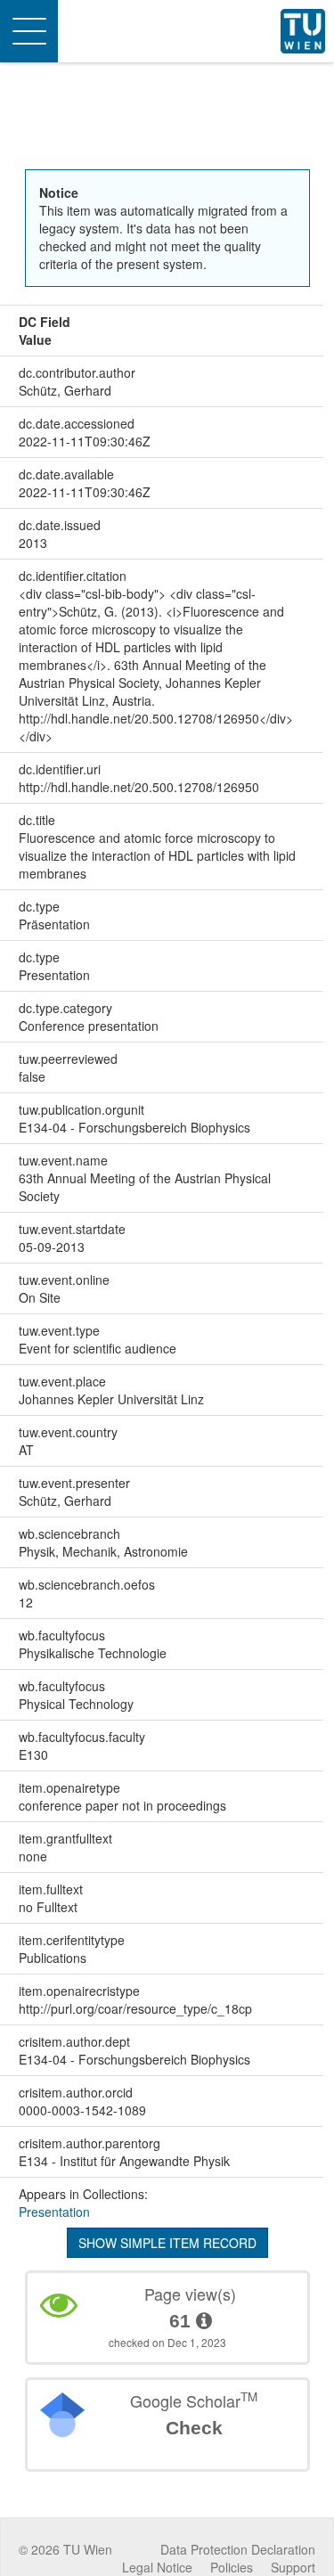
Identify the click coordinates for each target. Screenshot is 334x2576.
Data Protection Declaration (238, 2549)
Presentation (54, 2212)
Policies (232, 2567)
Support (293, 2567)
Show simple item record (167, 2243)
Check (194, 2428)
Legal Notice (157, 2567)
